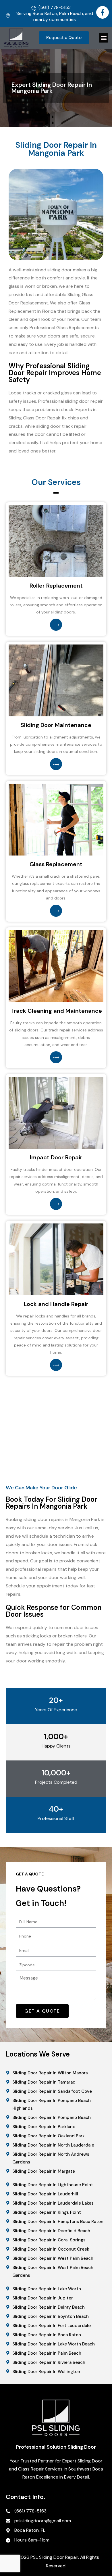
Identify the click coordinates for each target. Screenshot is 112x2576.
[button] (104, 38)
